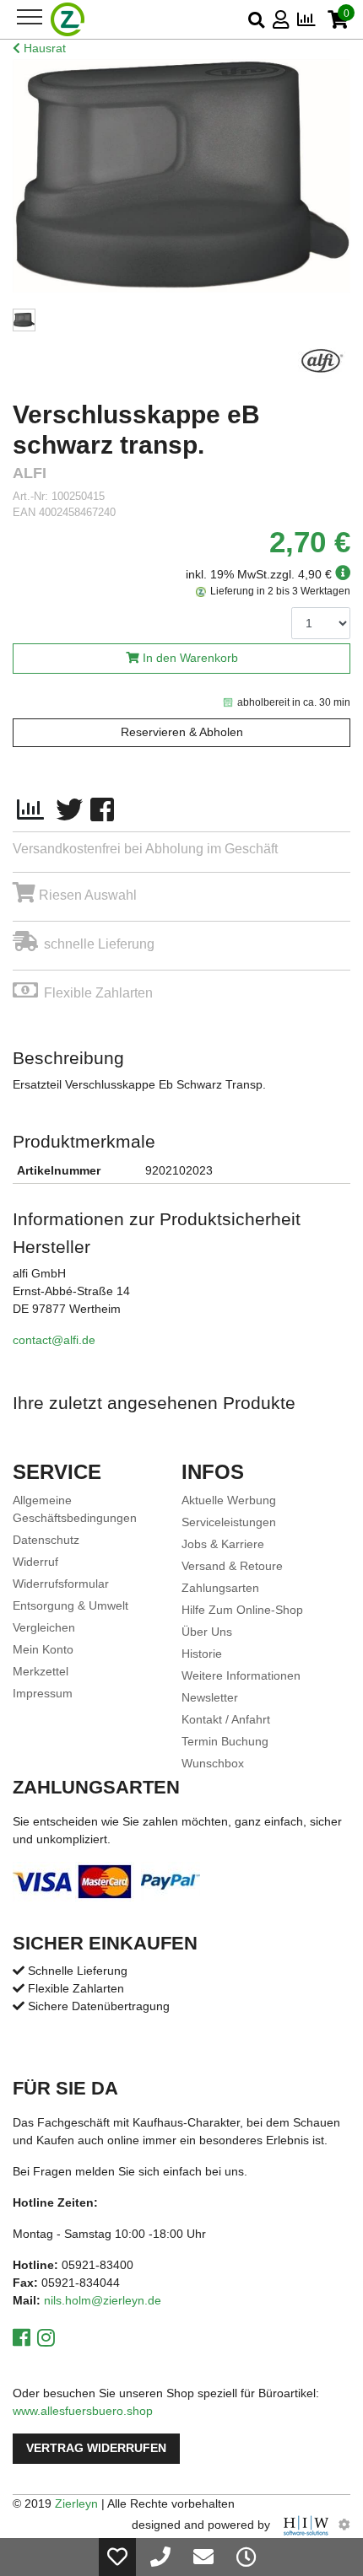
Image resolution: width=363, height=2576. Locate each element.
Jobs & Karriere (223, 1544)
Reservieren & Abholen (182, 732)
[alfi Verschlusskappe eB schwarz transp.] (181, 176)
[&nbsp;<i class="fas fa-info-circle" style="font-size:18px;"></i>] (341, 574)
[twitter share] (69, 810)
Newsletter (210, 1697)
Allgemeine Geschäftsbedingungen (75, 1509)
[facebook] (102, 810)
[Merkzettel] (117, 2557)
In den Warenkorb (190, 658)
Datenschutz (46, 1540)
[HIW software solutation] (308, 2525)
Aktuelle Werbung (229, 1500)
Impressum (43, 1693)
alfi (30, 473)
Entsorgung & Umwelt (70, 1605)
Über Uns (207, 1632)
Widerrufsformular (61, 1584)
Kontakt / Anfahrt (226, 1719)
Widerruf (35, 1562)
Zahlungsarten (220, 1588)
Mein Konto (43, 1649)
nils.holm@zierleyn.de (103, 2300)
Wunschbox (213, 1763)
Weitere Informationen (241, 1675)
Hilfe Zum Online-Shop (242, 1610)
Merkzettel (41, 1671)
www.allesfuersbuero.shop (83, 2411)
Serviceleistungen (229, 1522)
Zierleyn (76, 2503)
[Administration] (344, 2525)
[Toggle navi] (30, 17)
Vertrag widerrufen (96, 2448)
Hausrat (43, 48)
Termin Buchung (225, 1741)
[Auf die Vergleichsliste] (30, 810)
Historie (202, 1654)
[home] (68, 19)
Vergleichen (44, 1627)
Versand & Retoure (232, 1566)
